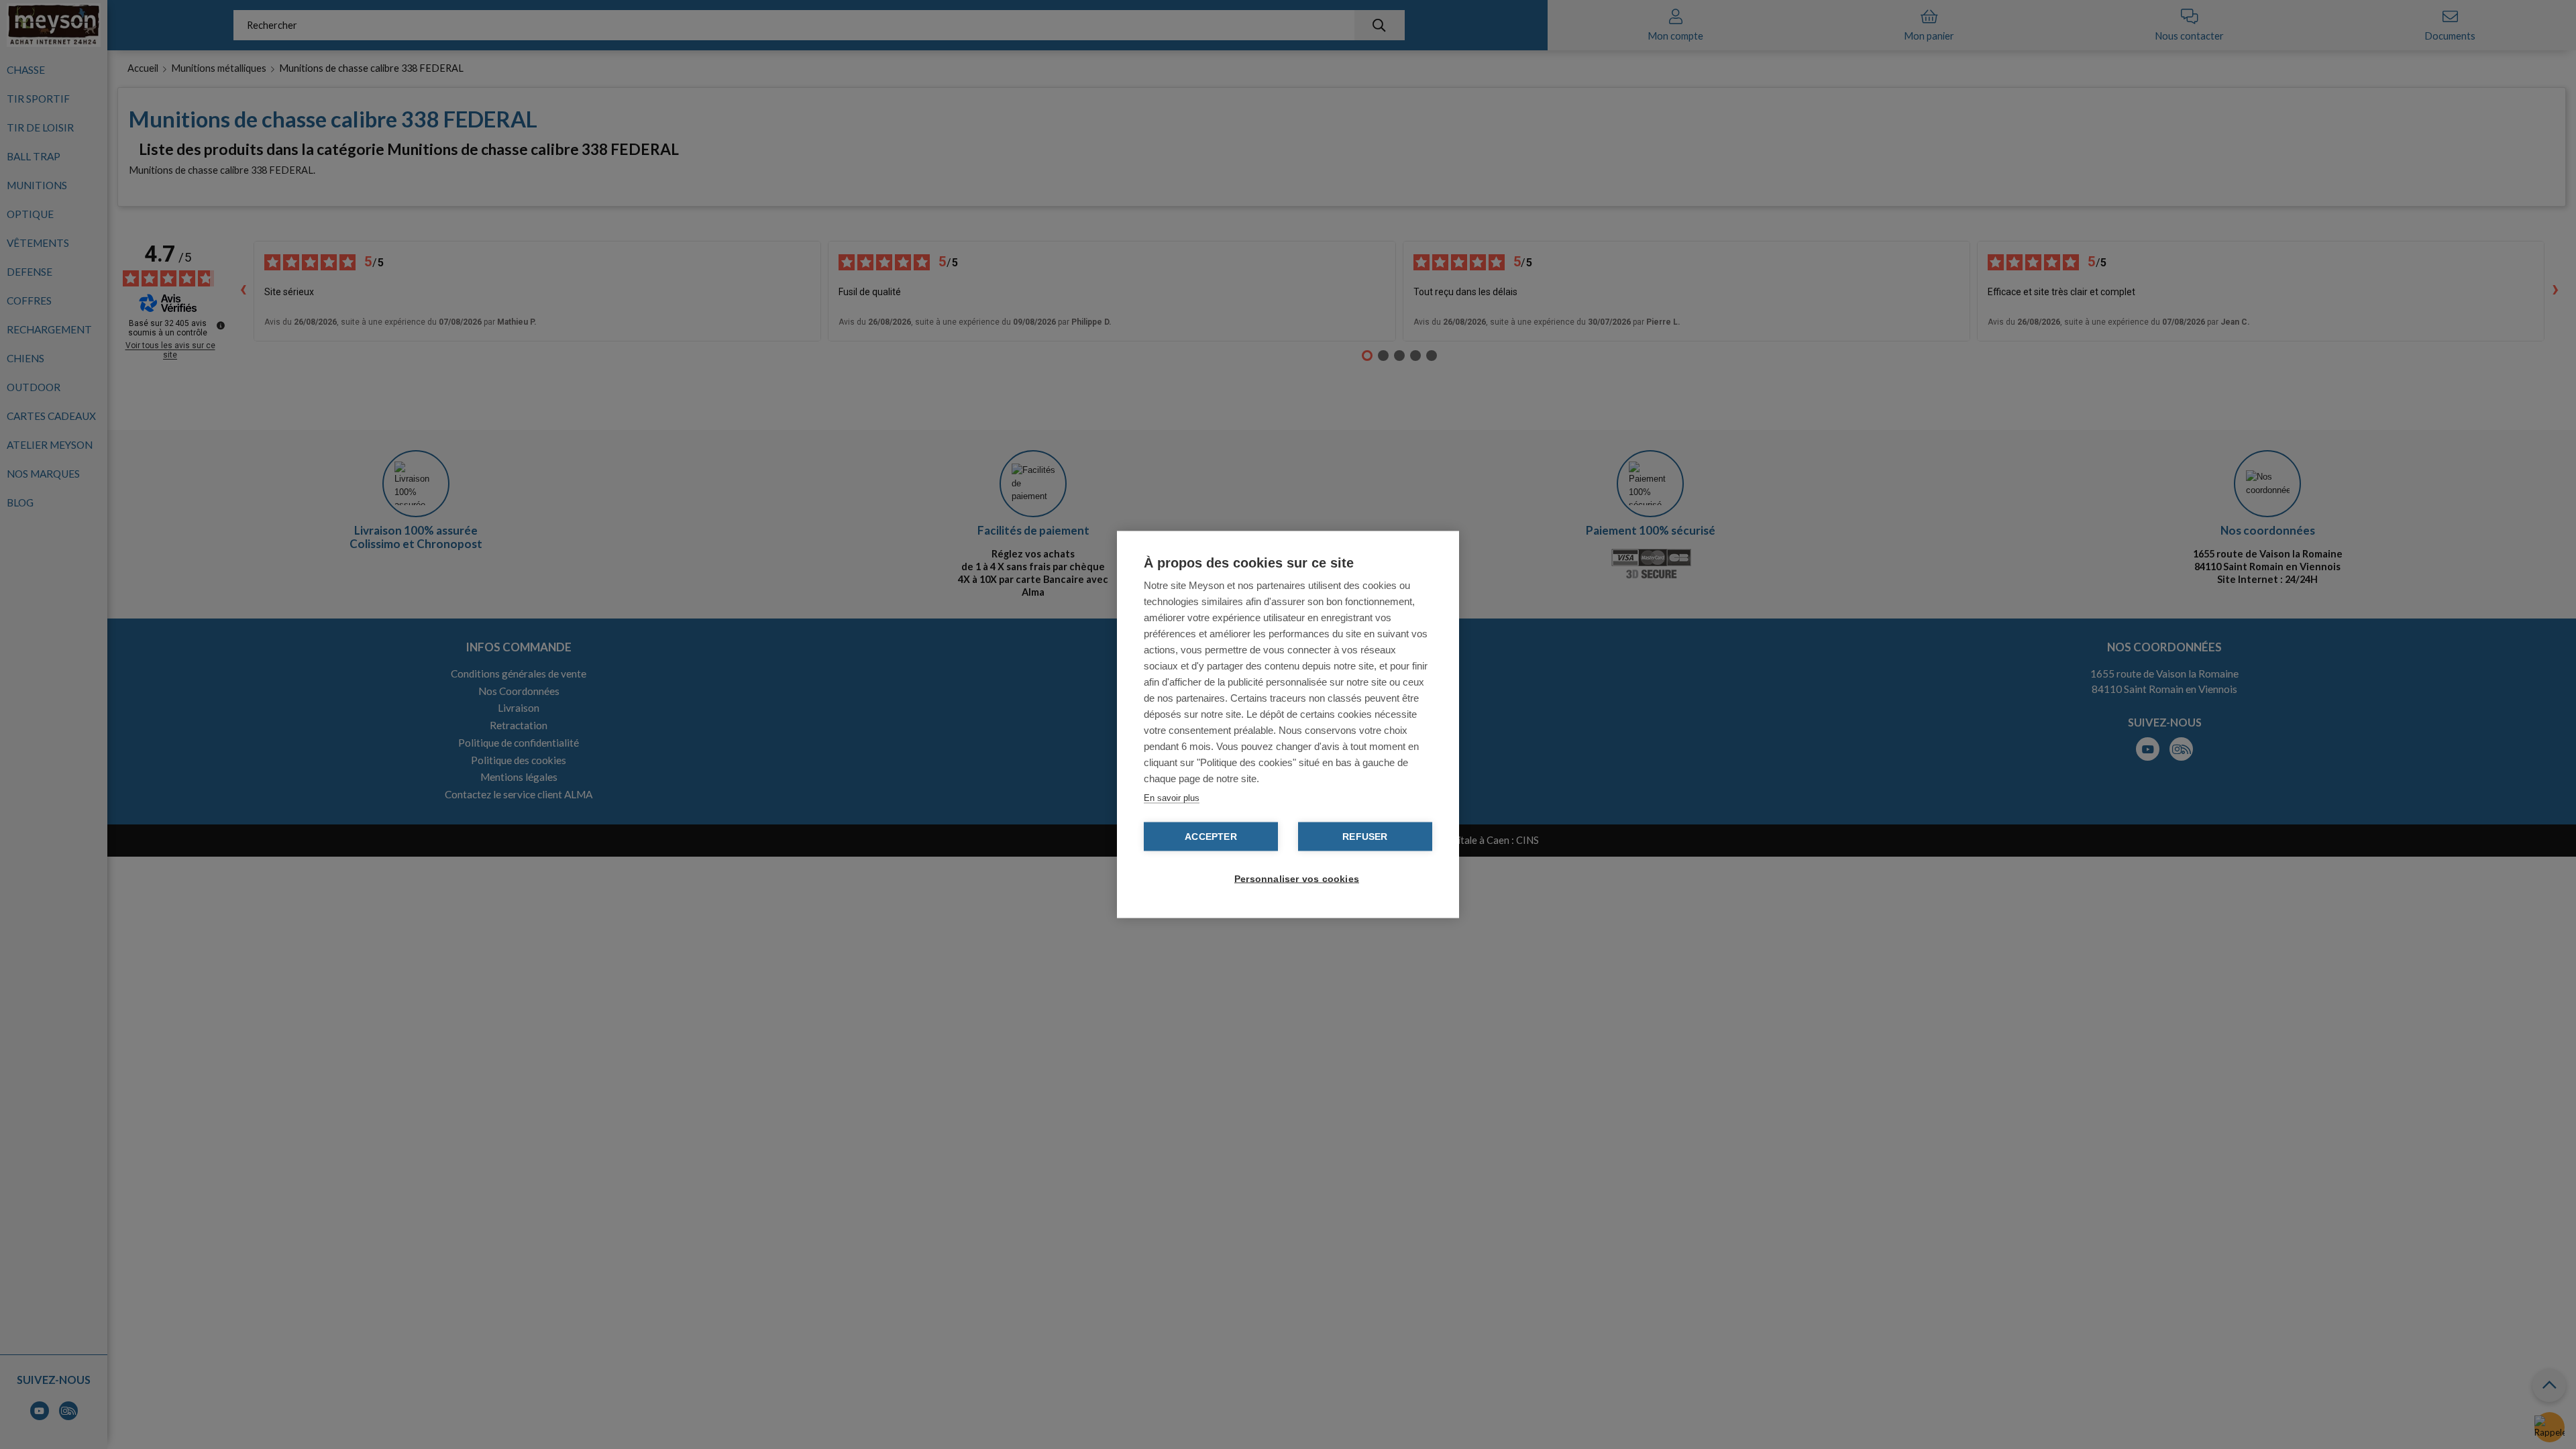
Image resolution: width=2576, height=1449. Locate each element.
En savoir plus (1172, 798)
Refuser (1365, 837)
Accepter (1211, 837)
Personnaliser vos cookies (1295, 879)
